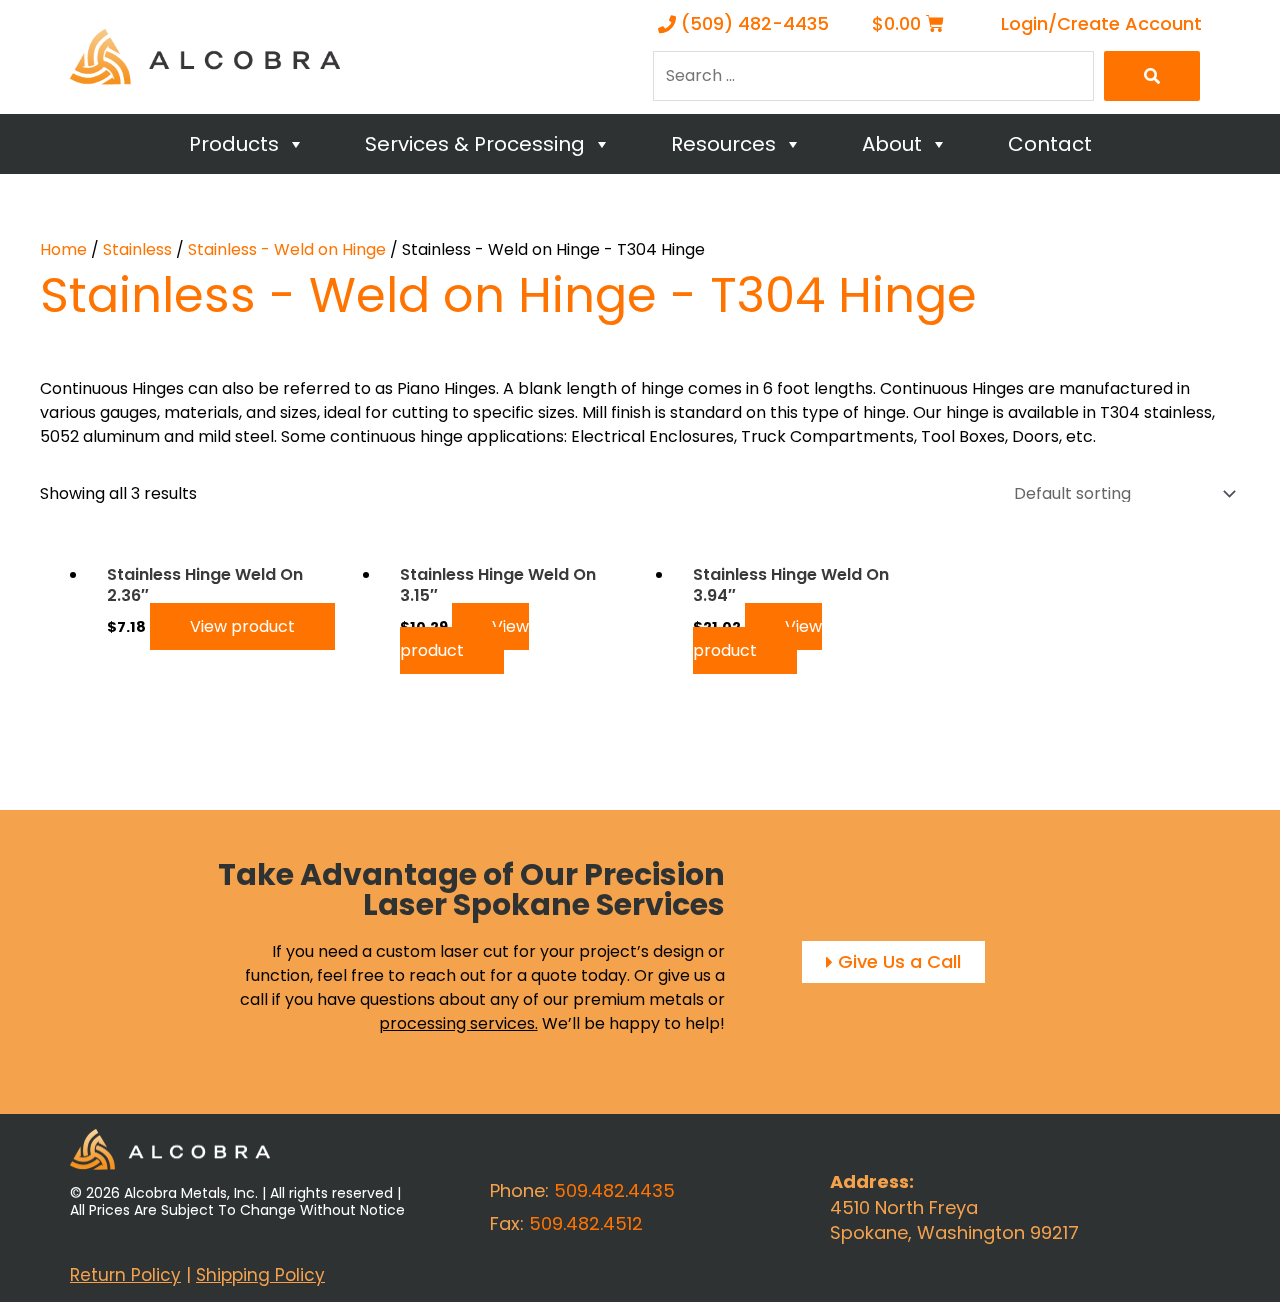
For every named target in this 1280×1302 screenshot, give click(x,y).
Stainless (137, 249)
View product (242, 626)
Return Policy (125, 1275)
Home (63, 249)
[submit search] (1152, 76)
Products (234, 144)
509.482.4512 (586, 1223)
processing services (457, 1023)
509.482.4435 (614, 1190)
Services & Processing (475, 144)
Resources (723, 144)
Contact (1050, 144)
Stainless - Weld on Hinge (287, 249)
